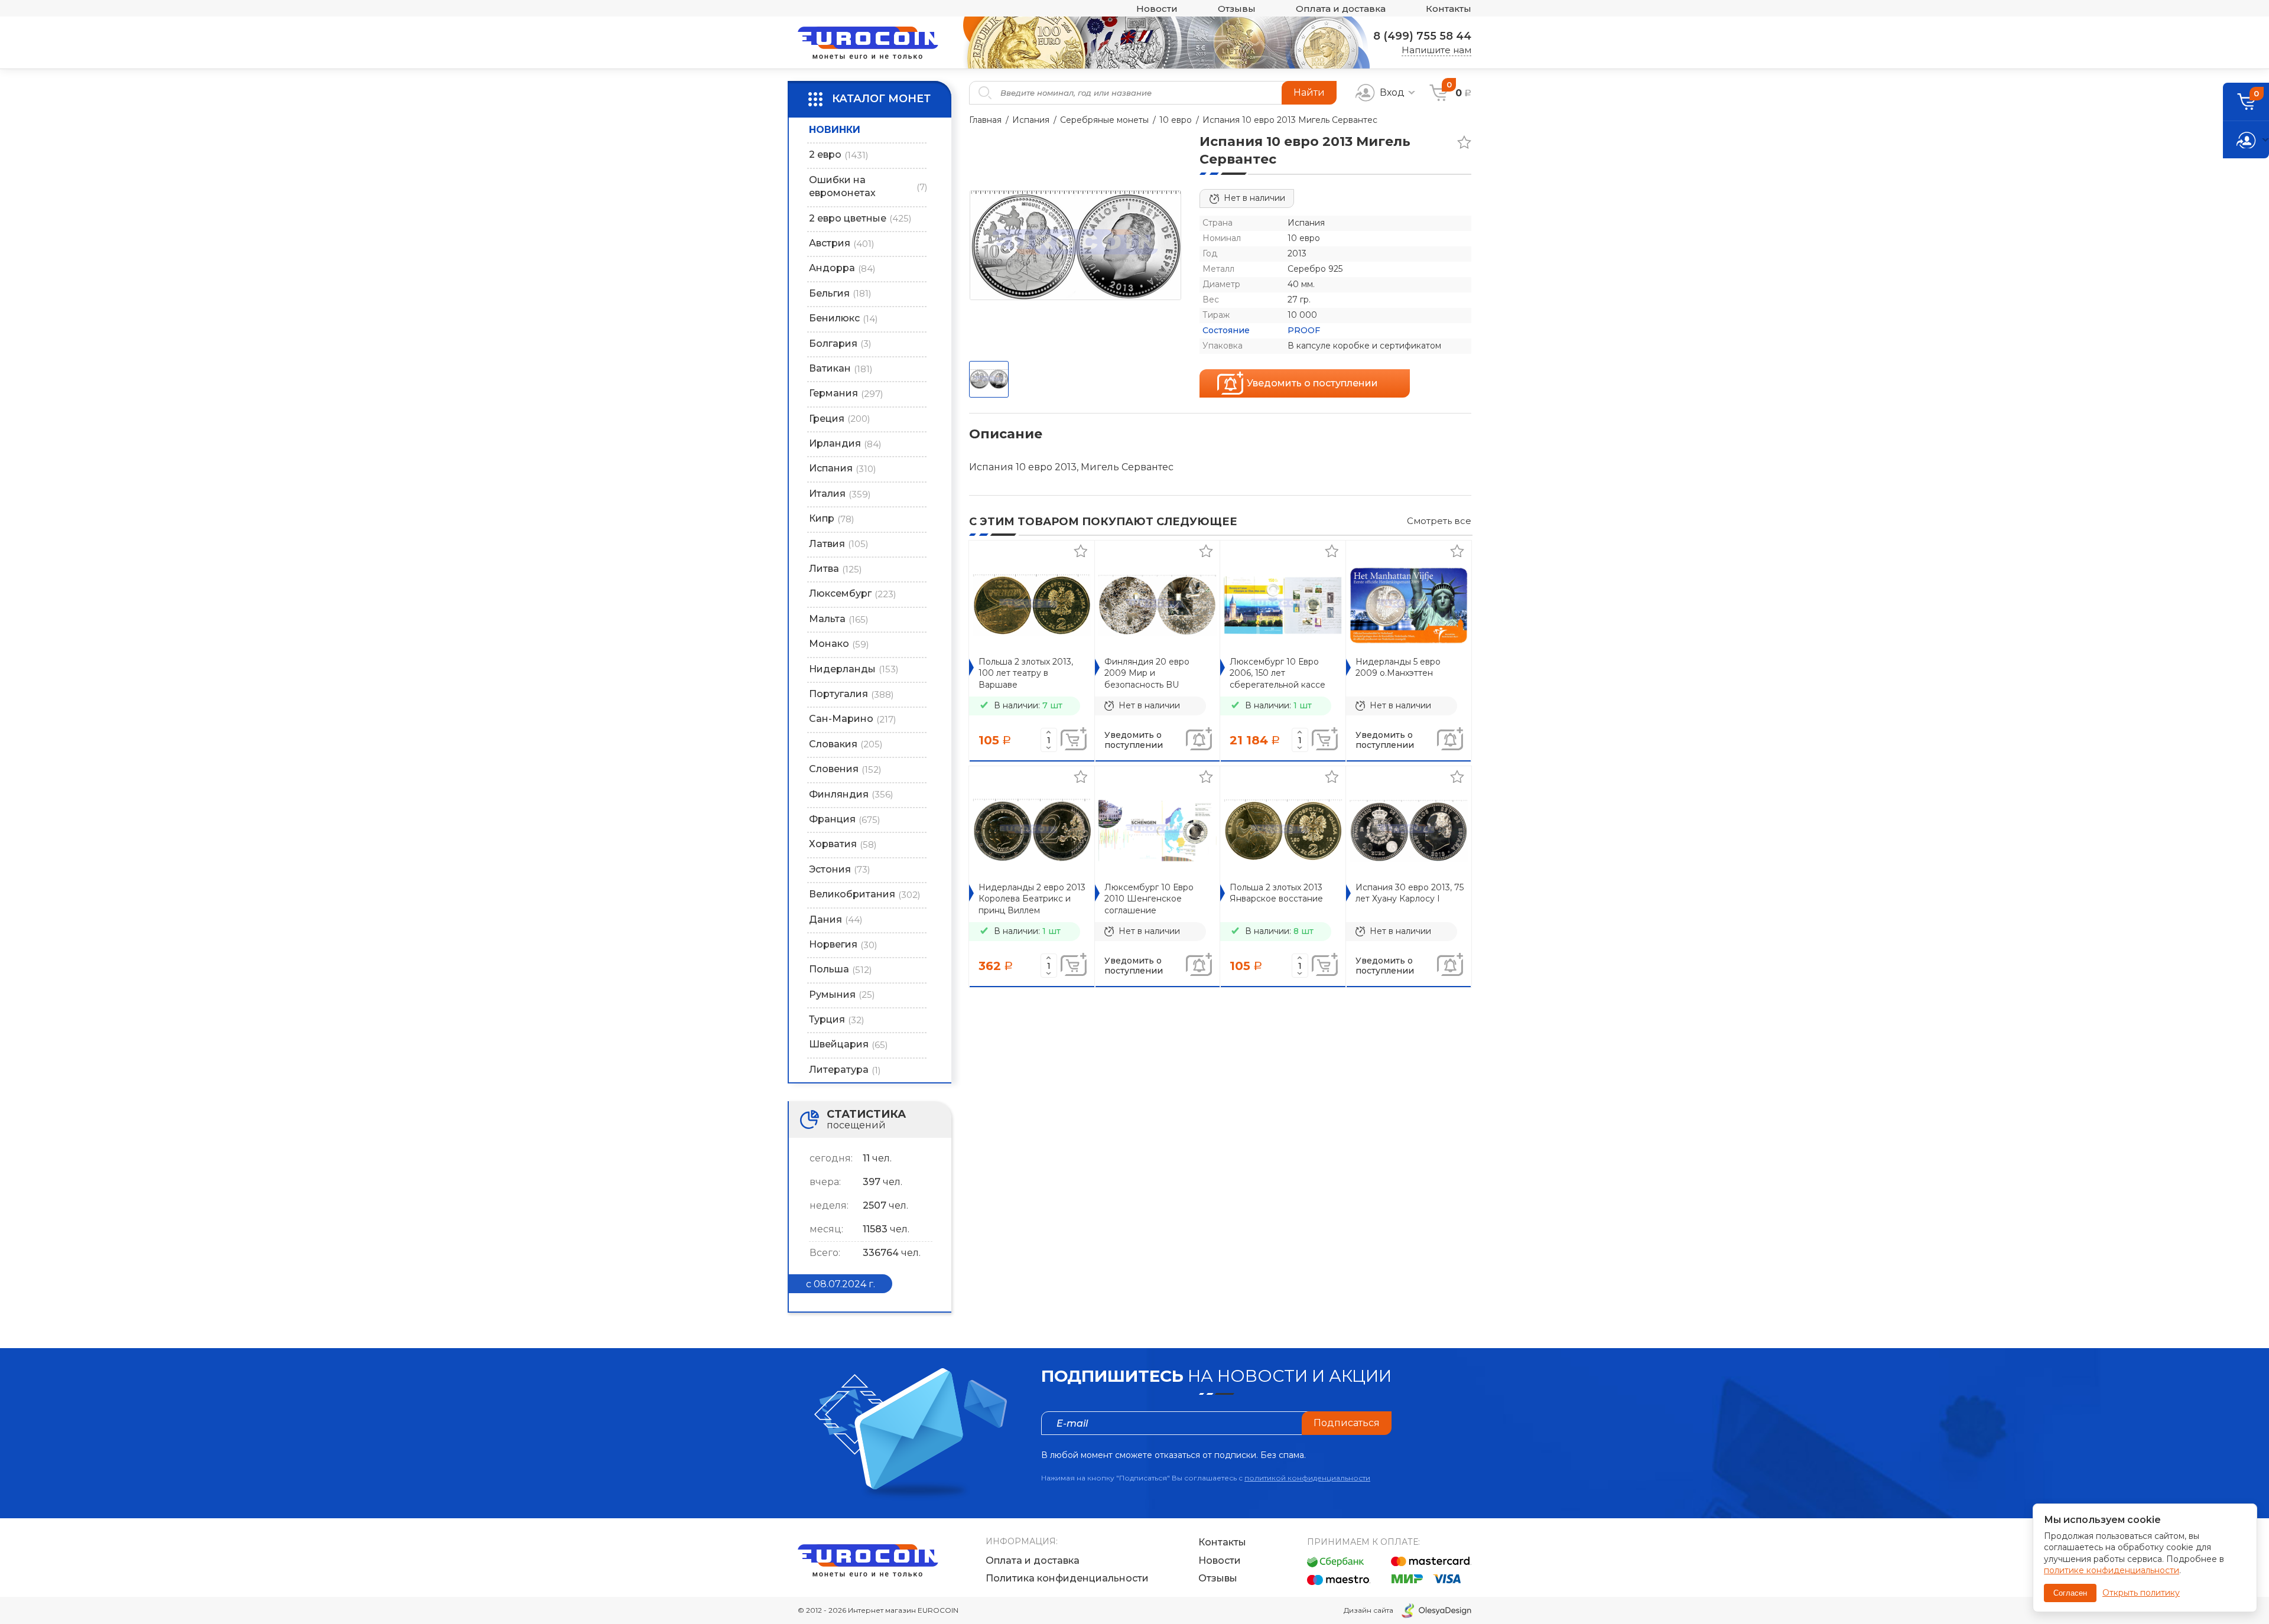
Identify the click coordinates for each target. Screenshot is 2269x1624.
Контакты (1449, 9)
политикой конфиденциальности (1307, 1478)
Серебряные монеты (1104, 120)
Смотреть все (1439, 521)
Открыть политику (2141, 1593)
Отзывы (1237, 9)
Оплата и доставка (1341, 9)
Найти (1309, 92)
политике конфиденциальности (2112, 1570)
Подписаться (1347, 1423)
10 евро (1176, 120)
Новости (1157, 9)
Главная (985, 120)
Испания (1031, 120)
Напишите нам (1436, 50)
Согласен (2070, 1593)
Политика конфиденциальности (1067, 1578)
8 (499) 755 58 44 (1422, 36)
